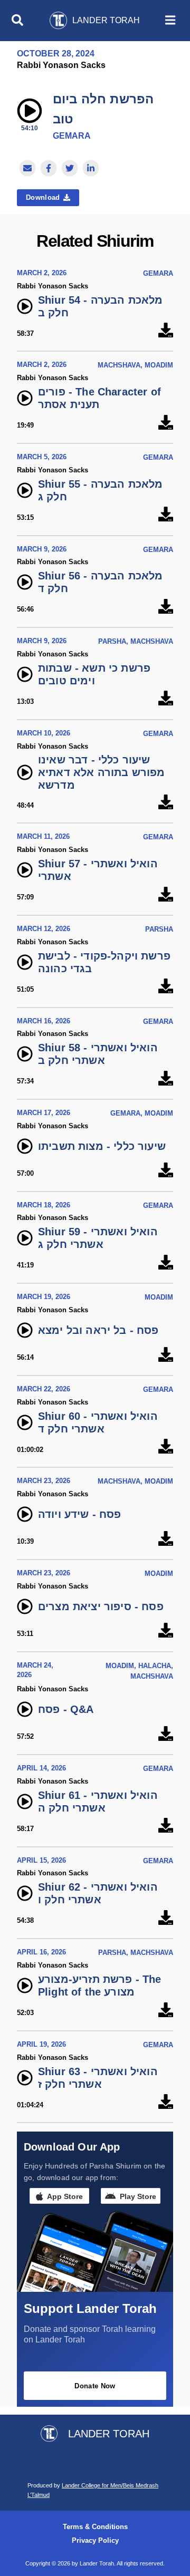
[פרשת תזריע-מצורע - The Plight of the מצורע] (166, 2010)
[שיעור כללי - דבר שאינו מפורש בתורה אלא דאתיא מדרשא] (166, 803)
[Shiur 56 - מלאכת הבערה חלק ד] (166, 607)
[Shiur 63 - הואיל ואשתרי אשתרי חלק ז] (166, 2102)
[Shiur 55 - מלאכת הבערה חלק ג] (166, 515)
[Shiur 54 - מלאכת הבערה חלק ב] (166, 331)
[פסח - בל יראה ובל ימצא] (166, 1355)
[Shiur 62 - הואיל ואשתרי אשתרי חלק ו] (166, 1918)
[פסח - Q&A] (166, 1734)
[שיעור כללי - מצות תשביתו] (166, 1171)
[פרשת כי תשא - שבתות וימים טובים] (166, 699)
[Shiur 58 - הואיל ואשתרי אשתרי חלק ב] (166, 1078)
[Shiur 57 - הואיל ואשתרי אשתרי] (166, 894)
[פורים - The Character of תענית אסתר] (166, 423)
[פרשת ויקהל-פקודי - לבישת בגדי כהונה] (166, 987)
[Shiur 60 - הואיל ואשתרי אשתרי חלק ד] (166, 1447)
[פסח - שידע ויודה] (166, 1539)
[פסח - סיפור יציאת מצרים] (166, 1631)
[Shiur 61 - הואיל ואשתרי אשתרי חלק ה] (166, 1826)
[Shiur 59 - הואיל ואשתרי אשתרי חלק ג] (166, 1262)
